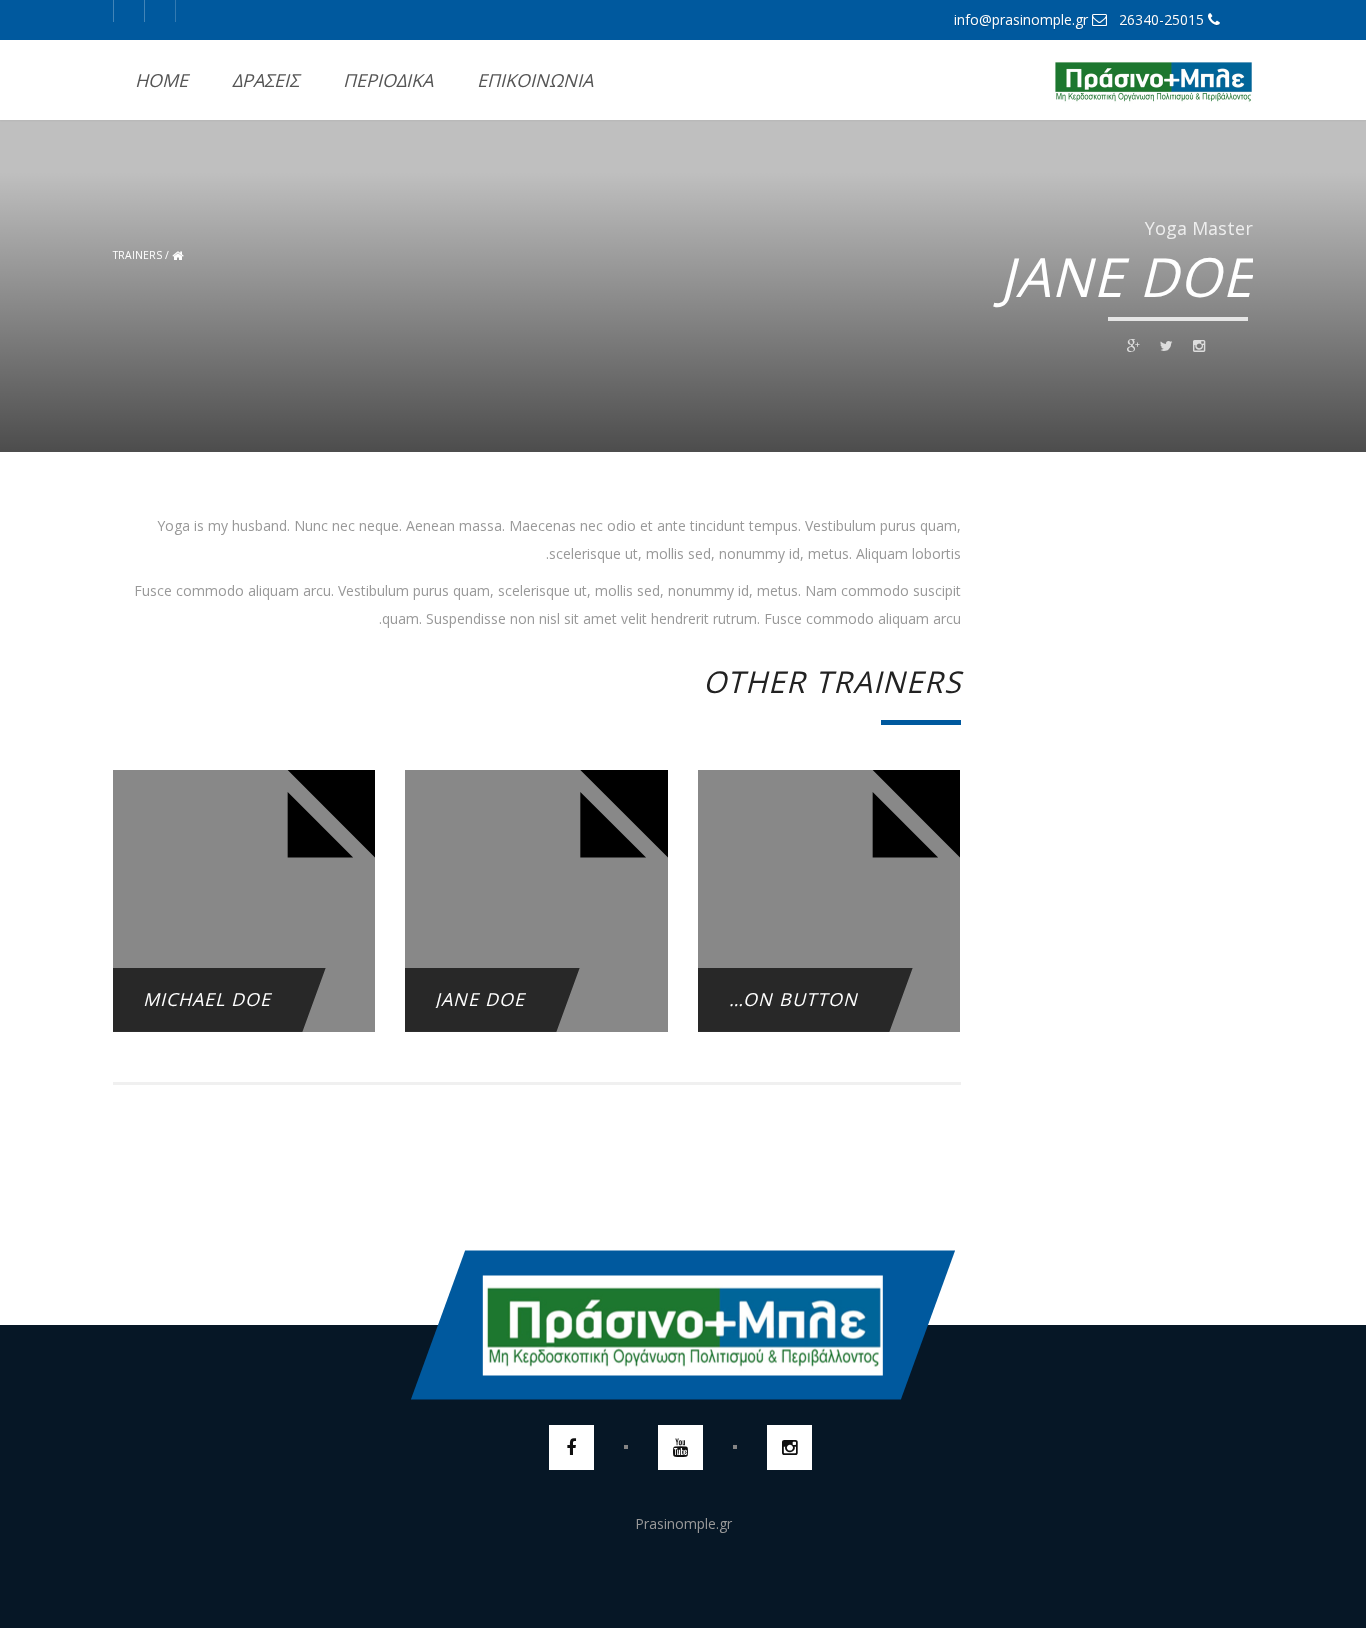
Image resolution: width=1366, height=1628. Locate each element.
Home (161, 80)
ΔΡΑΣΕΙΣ (265, 80)
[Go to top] (683, 1325)
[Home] (1153, 80)
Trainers (137, 255)
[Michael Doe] (244, 943)
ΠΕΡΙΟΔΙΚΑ (388, 80)
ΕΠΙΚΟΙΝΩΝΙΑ (535, 80)
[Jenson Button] (829, 943)
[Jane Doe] (536, 943)
